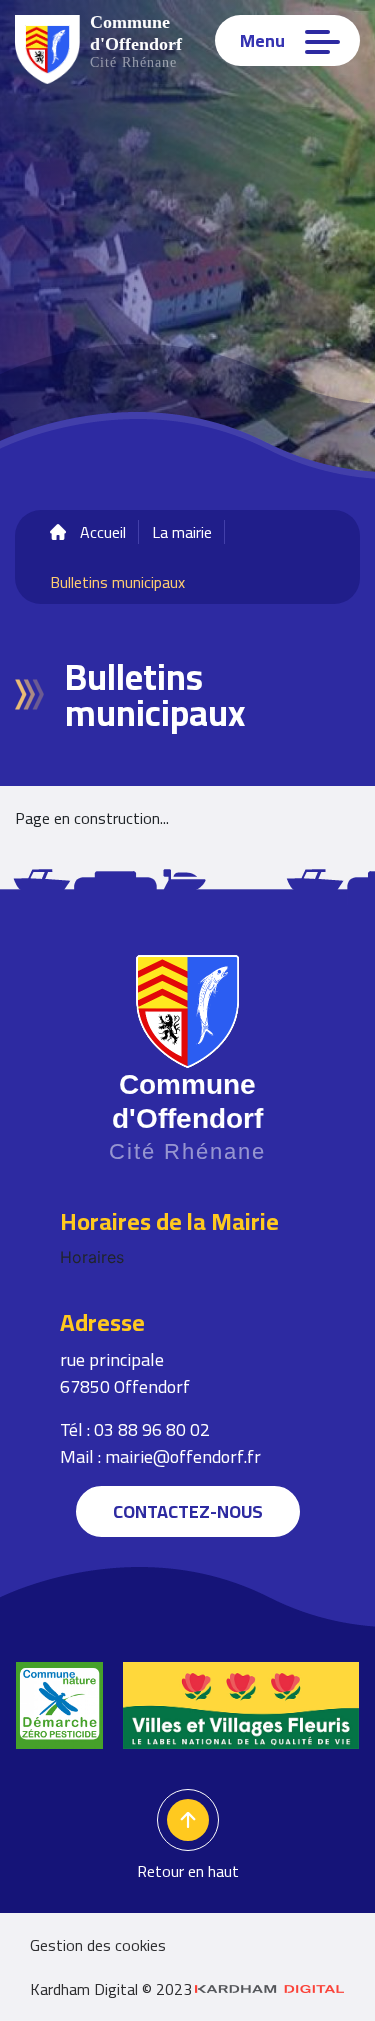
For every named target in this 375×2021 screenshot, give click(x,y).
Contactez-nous (188, 1511)
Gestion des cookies (98, 1945)
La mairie (182, 532)
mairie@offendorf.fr (183, 1456)
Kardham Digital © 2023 (111, 1989)
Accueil (103, 532)
